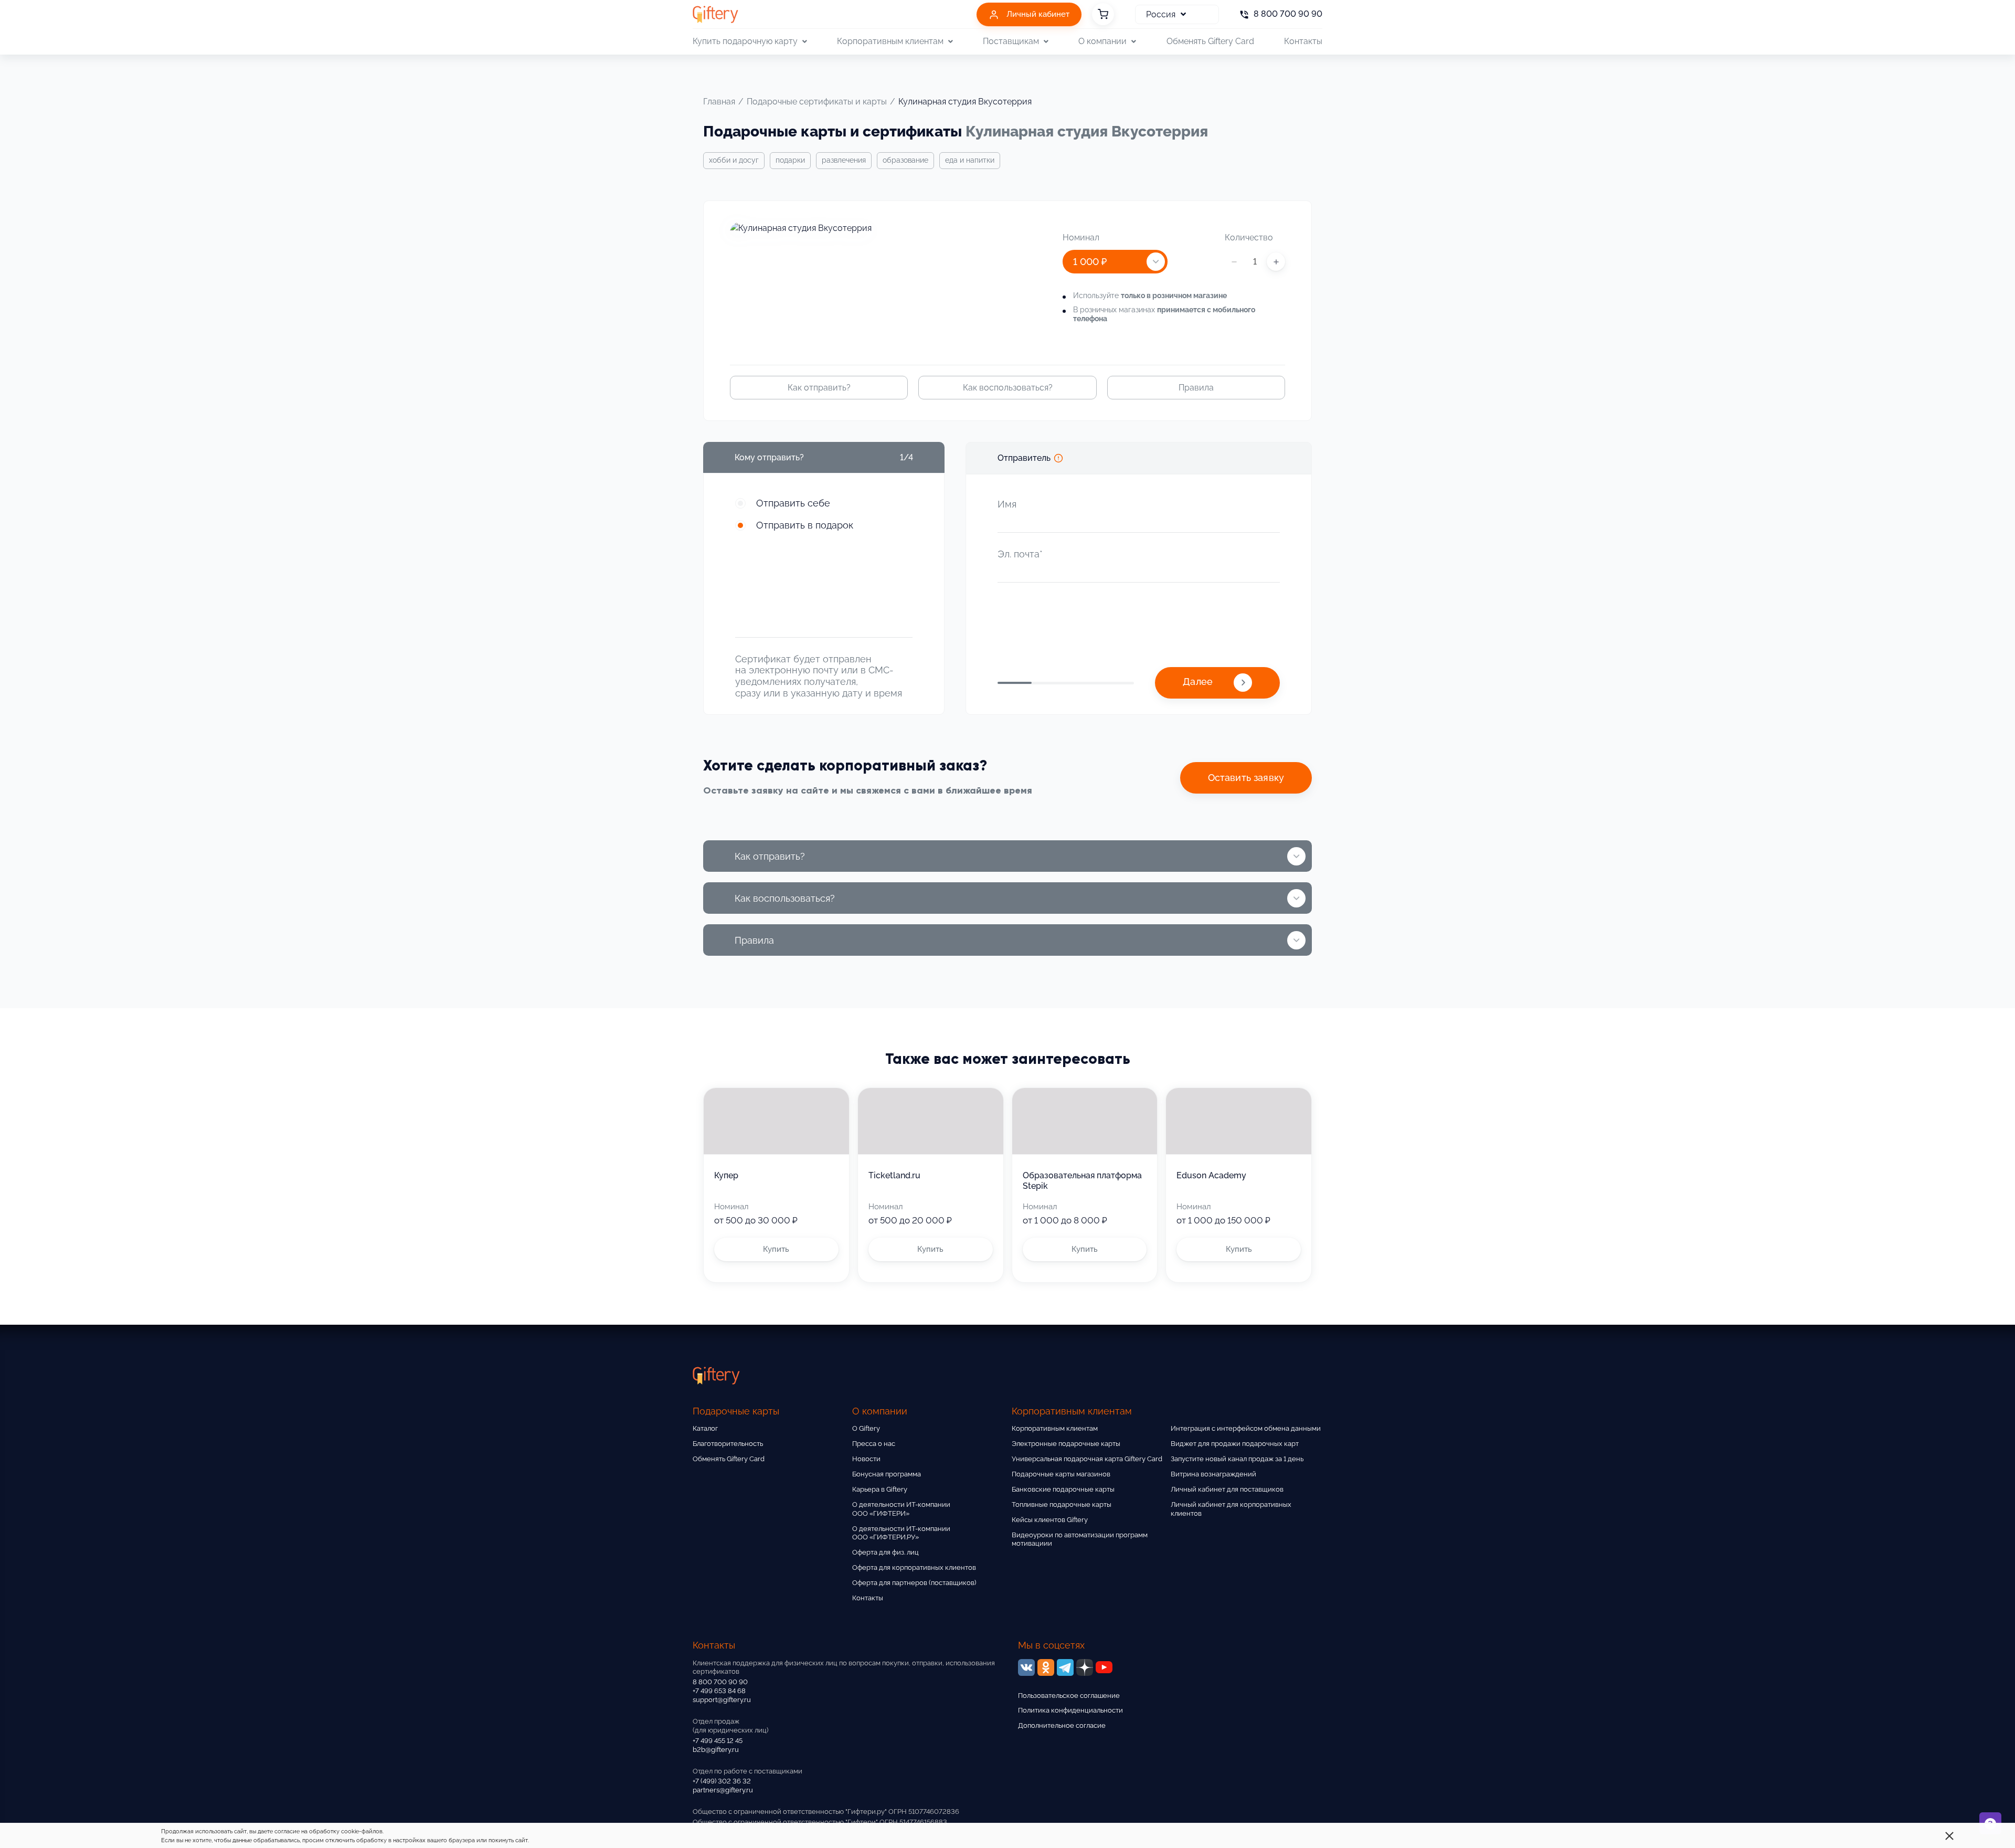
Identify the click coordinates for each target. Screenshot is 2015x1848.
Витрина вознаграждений (1213, 1474)
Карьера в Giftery (880, 1489)
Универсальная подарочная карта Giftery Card (1087, 1459)
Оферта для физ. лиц (885, 1552)
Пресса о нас (874, 1444)
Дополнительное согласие (1062, 1725)
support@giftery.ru (722, 1700)
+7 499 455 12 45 (718, 1741)
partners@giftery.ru (723, 1790)
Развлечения (844, 160)
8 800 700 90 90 (720, 1682)
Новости (866, 1459)
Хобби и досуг (734, 160)
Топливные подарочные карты (1062, 1504)
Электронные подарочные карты (1066, 1444)
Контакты (1303, 41)
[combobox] (1115, 262)
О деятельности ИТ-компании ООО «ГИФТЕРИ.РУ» (901, 1533)
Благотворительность (728, 1444)
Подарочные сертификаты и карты (817, 102)
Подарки (790, 160)
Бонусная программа (887, 1474)
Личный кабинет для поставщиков (1227, 1489)
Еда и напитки (970, 160)
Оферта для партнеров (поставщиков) (914, 1583)
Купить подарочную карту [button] (745, 41)
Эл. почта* (1020, 554)
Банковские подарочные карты (1063, 1489)
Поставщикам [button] (1011, 41)
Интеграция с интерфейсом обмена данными (1246, 1428)
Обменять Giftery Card (1210, 41)
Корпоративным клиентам (1055, 1428)
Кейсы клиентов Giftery (1050, 1520)
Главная (719, 102)
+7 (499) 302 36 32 (722, 1781)
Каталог (705, 1428)
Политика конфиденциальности (1070, 1710)
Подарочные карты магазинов (1061, 1474)
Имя (1007, 504)
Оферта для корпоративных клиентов (914, 1567)
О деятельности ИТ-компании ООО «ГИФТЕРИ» (901, 1509)
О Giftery (866, 1428)
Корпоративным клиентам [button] (890, 41)
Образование (905, 160)
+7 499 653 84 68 (719, 1691)
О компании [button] (1102, 41)
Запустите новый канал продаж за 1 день (1237, 1459)
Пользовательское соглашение (1069, 1696)
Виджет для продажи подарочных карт (1235, 1444)
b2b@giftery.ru (716, 1750)
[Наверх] (34, 1814)
